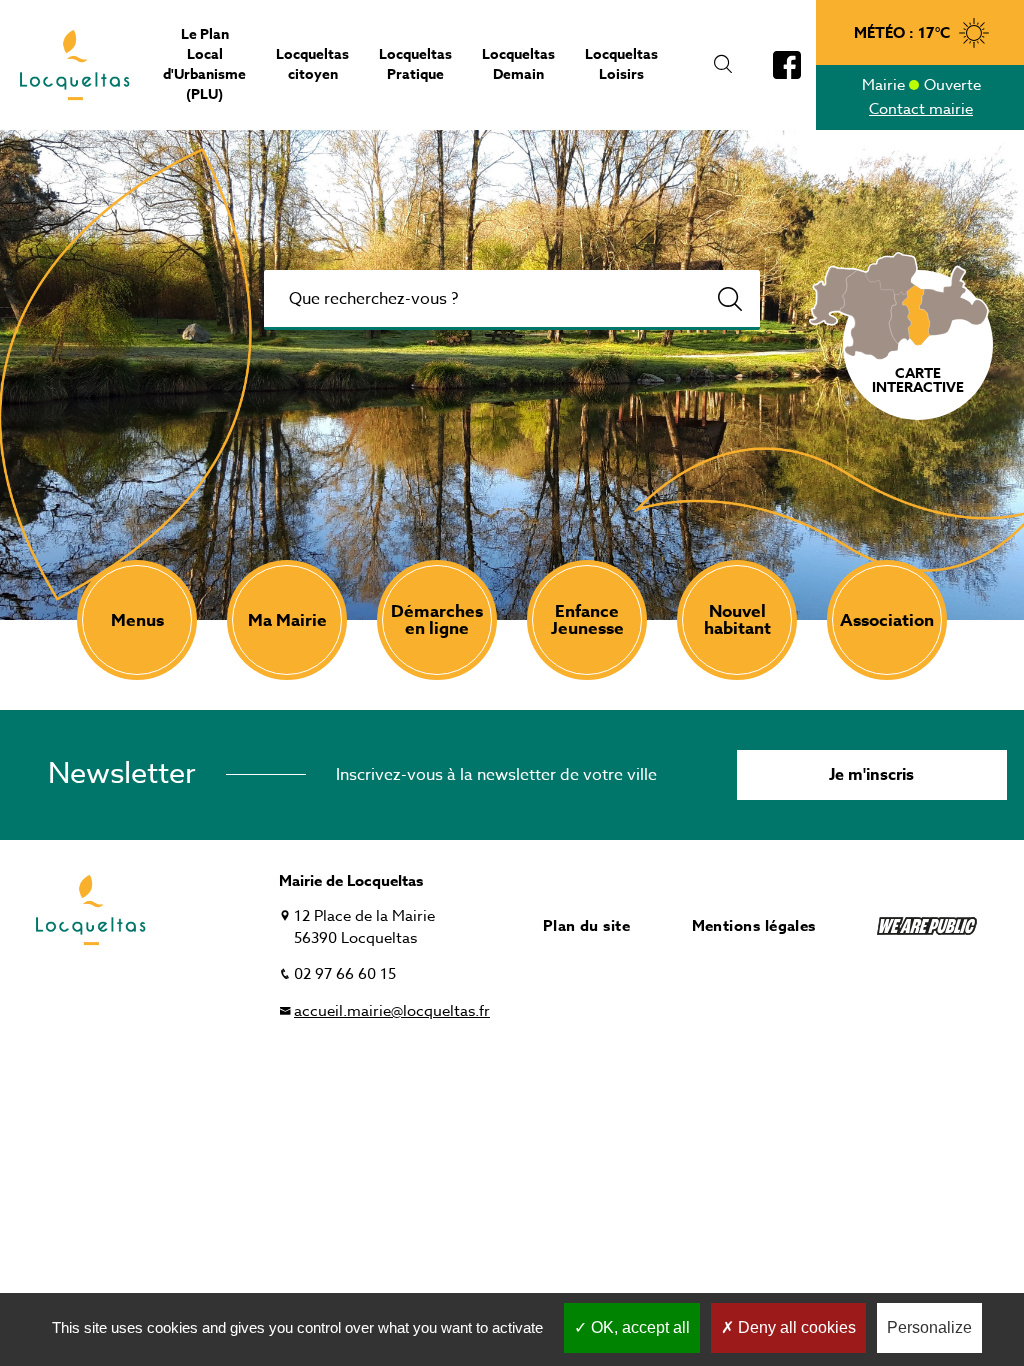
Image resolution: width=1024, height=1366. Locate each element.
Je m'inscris (871, 775)
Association (887, 620)
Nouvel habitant (737, 620)
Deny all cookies (795, 1327)
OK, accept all (638, 1327)
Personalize (929, 1327)
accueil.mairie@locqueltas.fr (392, 1011)
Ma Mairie (287, 620)
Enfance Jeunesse (587, 620)
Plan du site (586, 925)
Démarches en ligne (437, 620)
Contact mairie (921, 109)
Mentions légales (754, 925)
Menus (137, 620)
